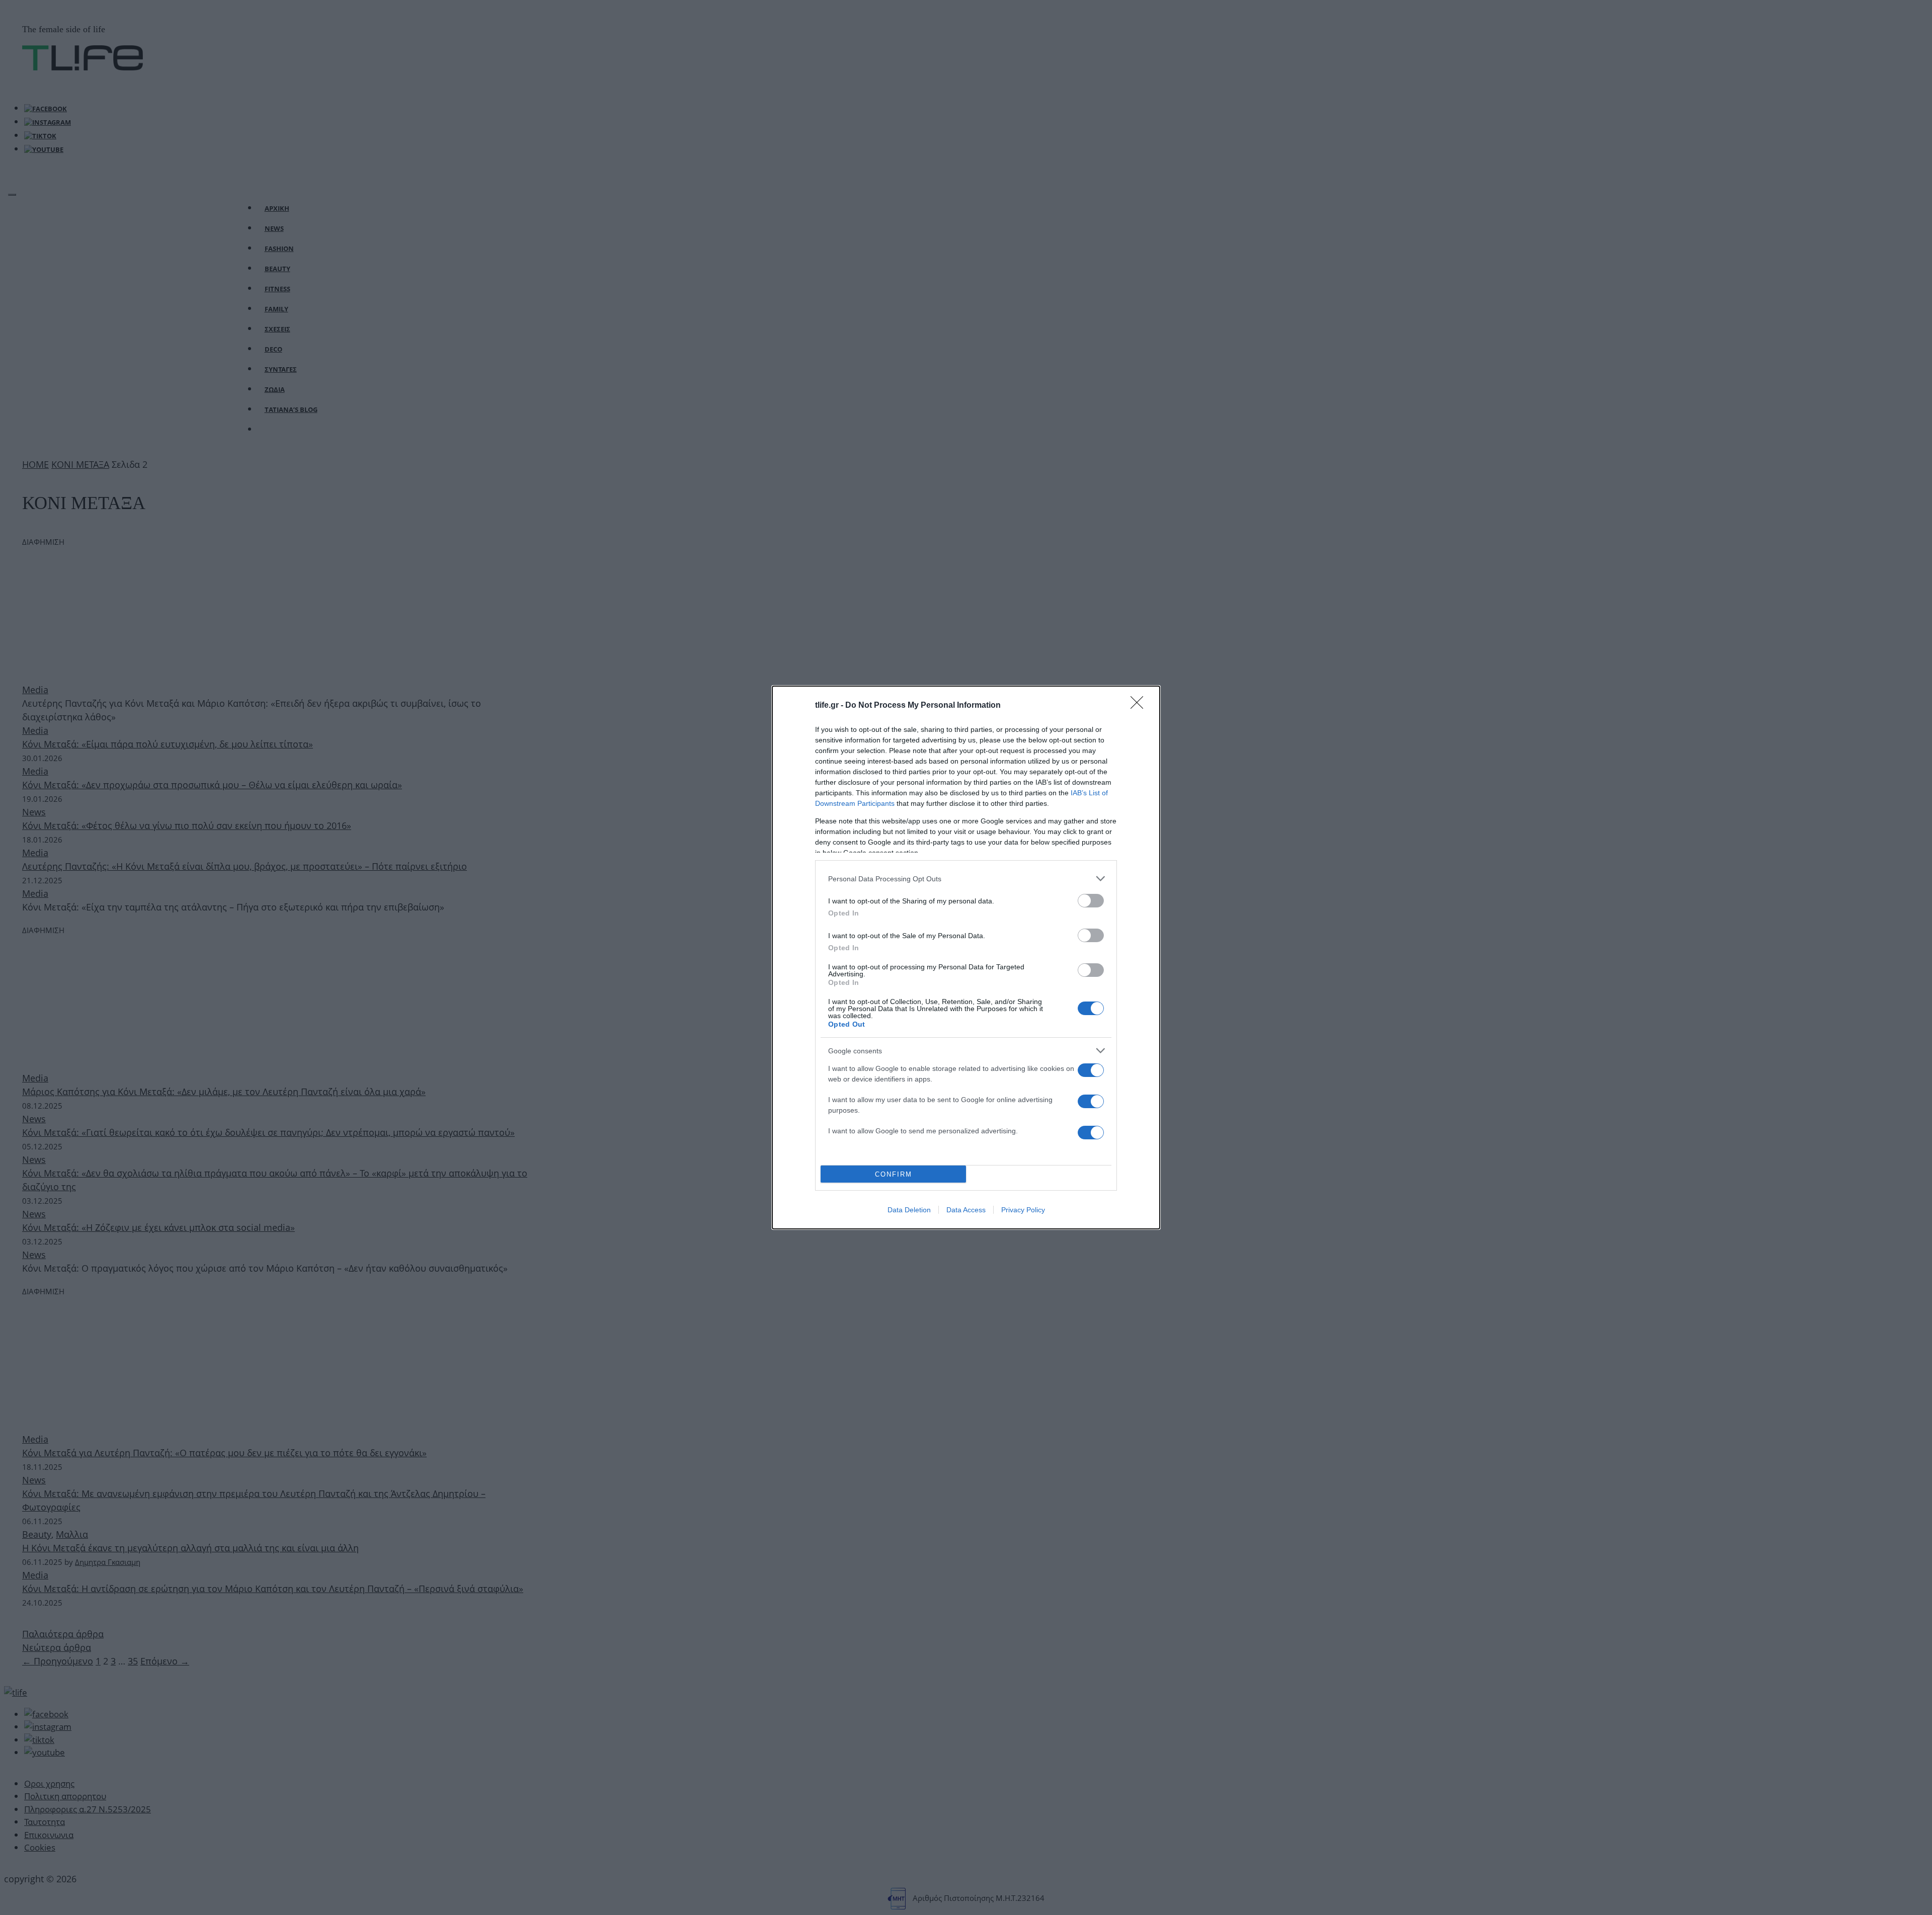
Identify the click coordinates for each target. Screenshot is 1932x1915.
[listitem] (966, 879)
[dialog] (966, 957)
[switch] (1091, 901)
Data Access (966, 1210)
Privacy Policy (1023, 1210)
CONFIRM (894, 1174)
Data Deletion (909, 1210)
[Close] (1140, 706)
